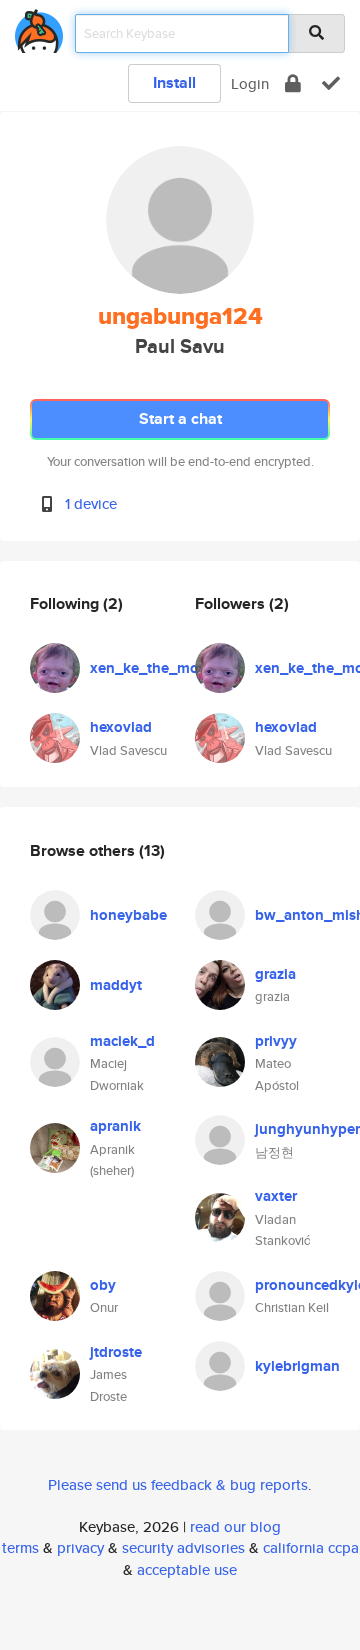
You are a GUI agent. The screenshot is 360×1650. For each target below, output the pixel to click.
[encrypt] (293, 83)
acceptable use (187, 1569)
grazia (275, 974)
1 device (91, 503)
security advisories (183, 1547)
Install (174, 82)
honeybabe (128, 915)
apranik (115, 1126)
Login (250, 83)
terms (20, 1547)
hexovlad (121, 727)
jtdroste (116, 1352)
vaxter (276, 1196)
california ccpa (311, 1547)
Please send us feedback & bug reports (178, 1484)
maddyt (116, 985)
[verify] (331, 83)
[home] (39, 27)
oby (103, 1285)
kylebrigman (297, 1366)
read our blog (235, 1526)
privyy (276, 1041)
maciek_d (122, 1041)
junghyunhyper (307, 1129)
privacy (80, 1547)
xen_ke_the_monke (157, 668)
